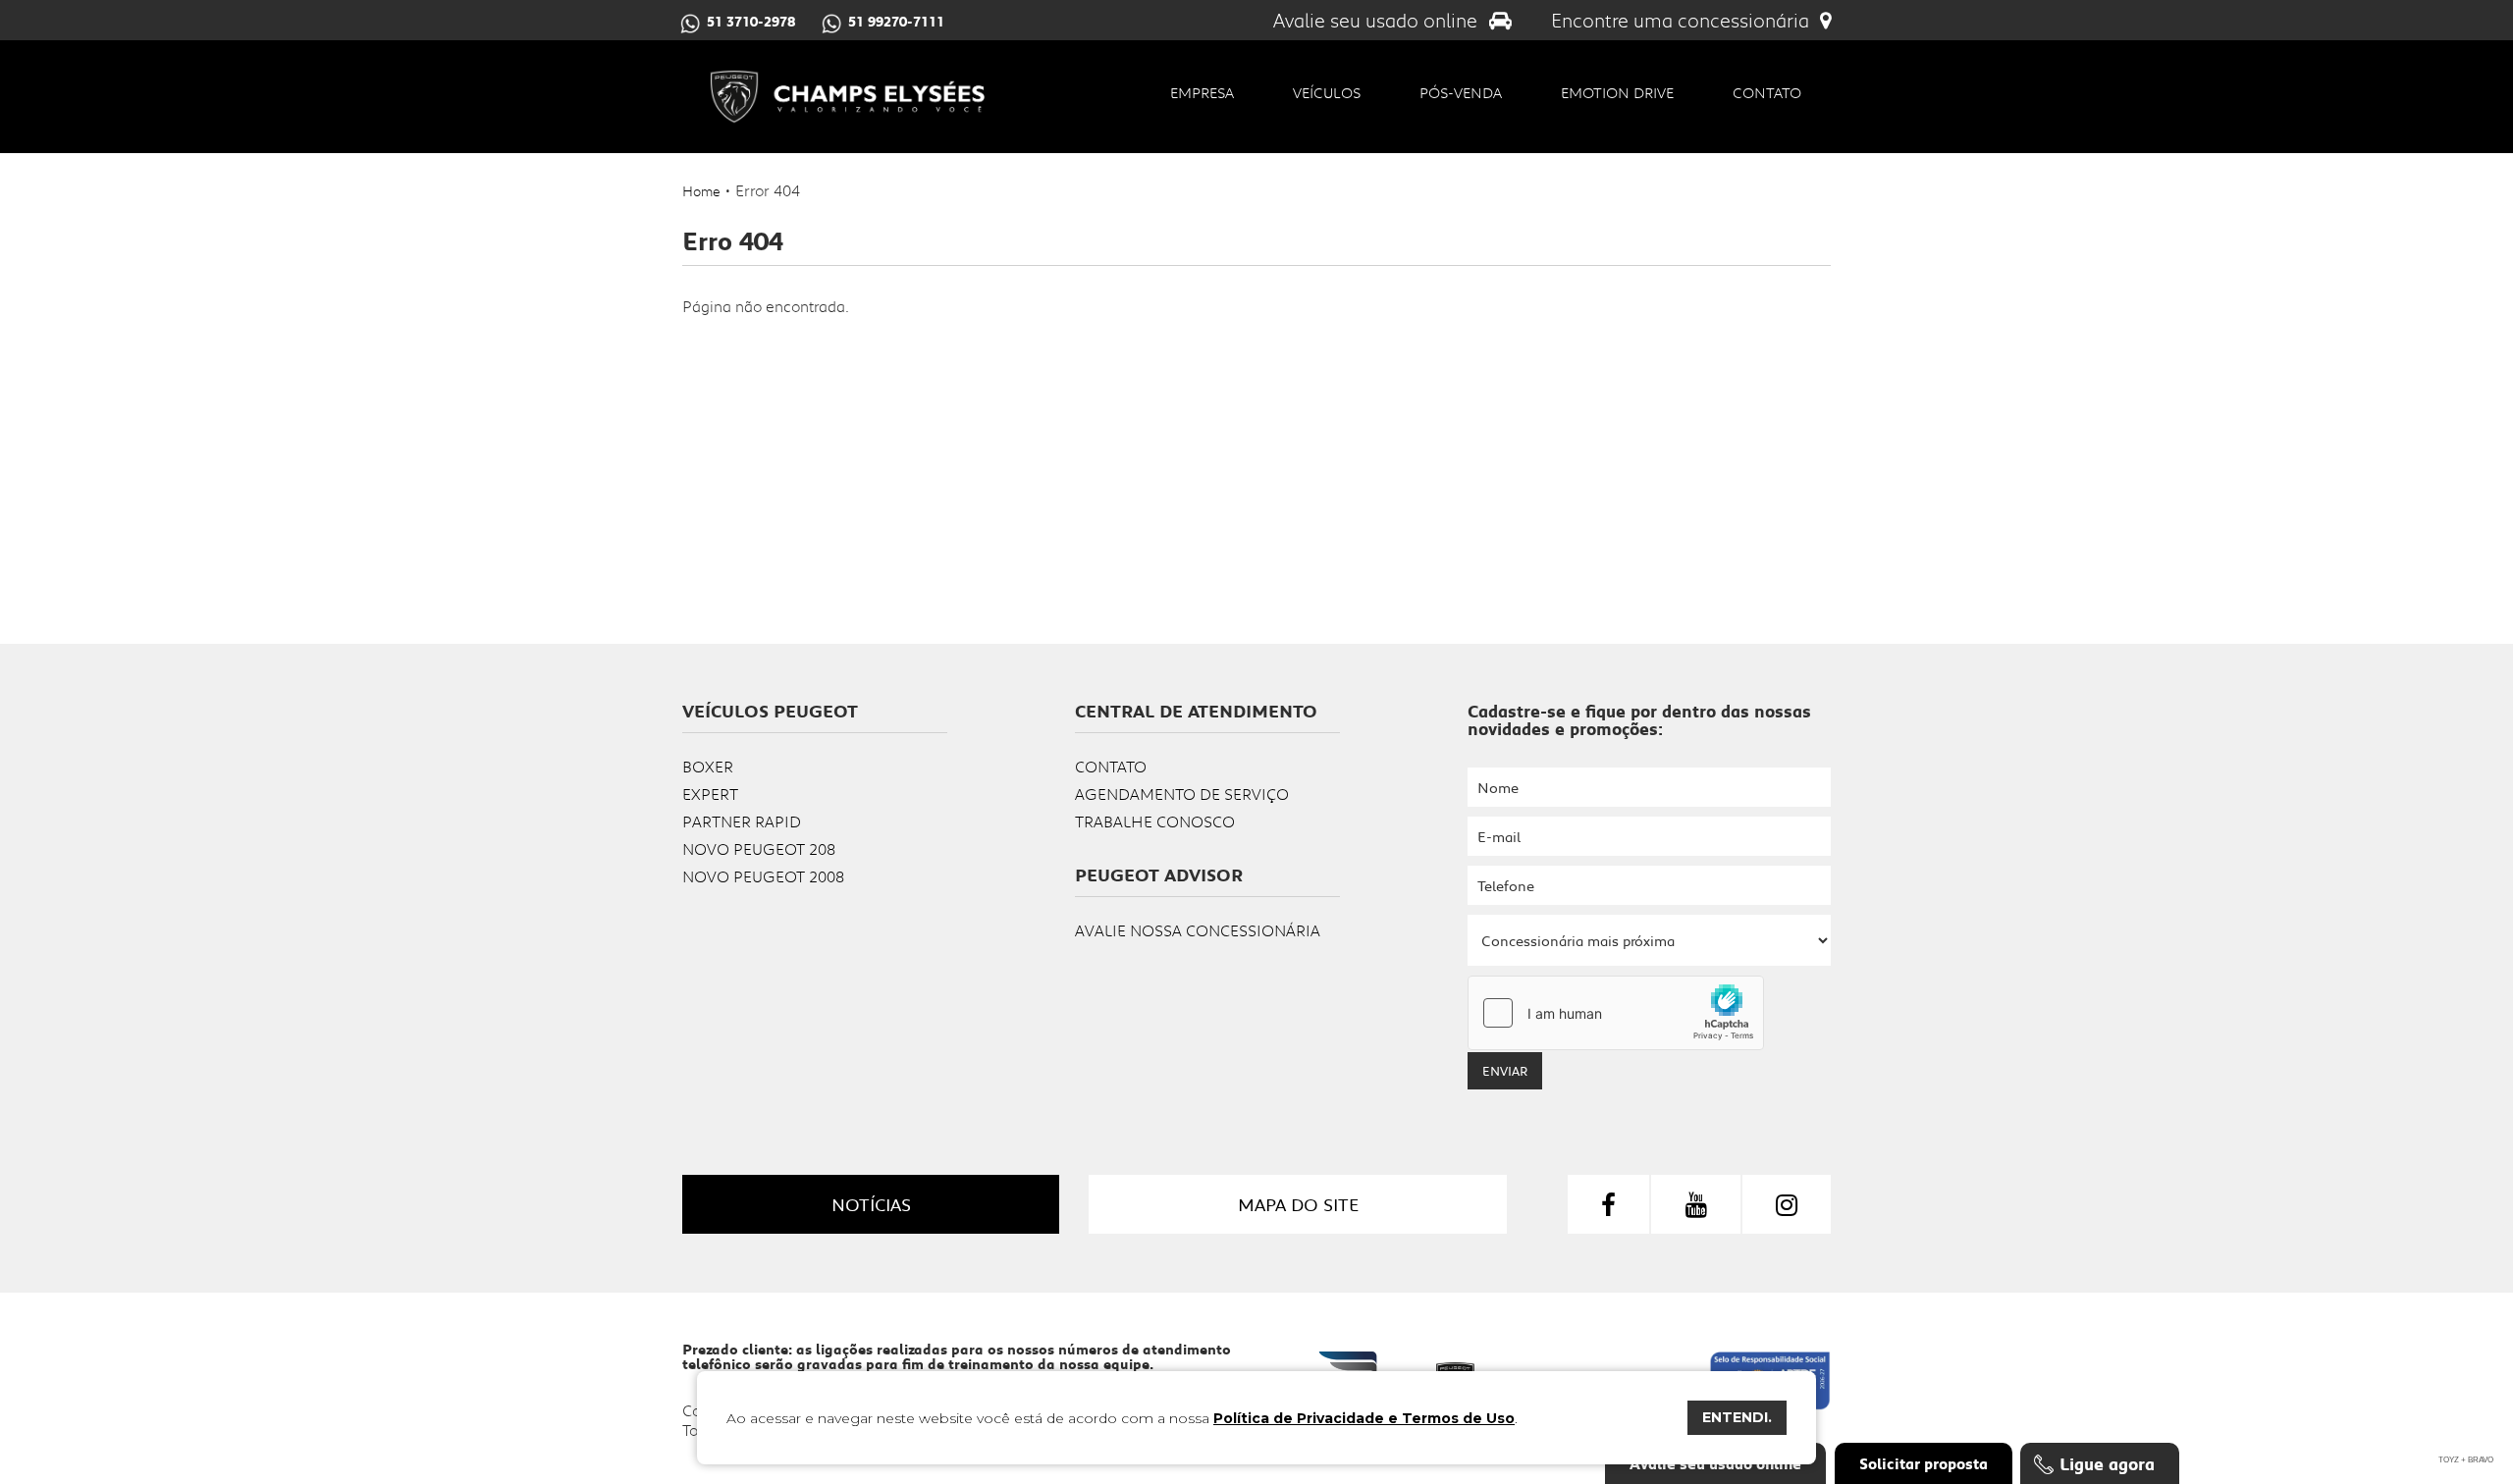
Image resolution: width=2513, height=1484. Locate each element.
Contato (1767, 92)
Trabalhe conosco (1155, 821)
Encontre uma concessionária (1683, 20)
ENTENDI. (1737, 1417)
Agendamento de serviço (1182, 794)
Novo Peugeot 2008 (763, 876)
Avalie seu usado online (1378, 20)
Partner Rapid (742, 821)
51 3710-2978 (751, 22)
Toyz (2449, 1460)
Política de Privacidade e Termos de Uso (1364, 1418)
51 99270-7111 (896, 22)
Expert (710, 794)
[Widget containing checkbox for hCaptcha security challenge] (1616, 1013)
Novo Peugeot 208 (759, 848)
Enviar (1505, 1071)
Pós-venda (1461, 92)
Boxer (708, 766)
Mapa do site (1298, 1204)
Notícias (871, 1204)
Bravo (2481, 1460)
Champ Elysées (847, 97)
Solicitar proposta (1924, 1463)
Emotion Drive (1617, 92)
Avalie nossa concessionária (1198, 930)
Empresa (1202, 92)
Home (701, 191)
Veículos (1327, 92)
